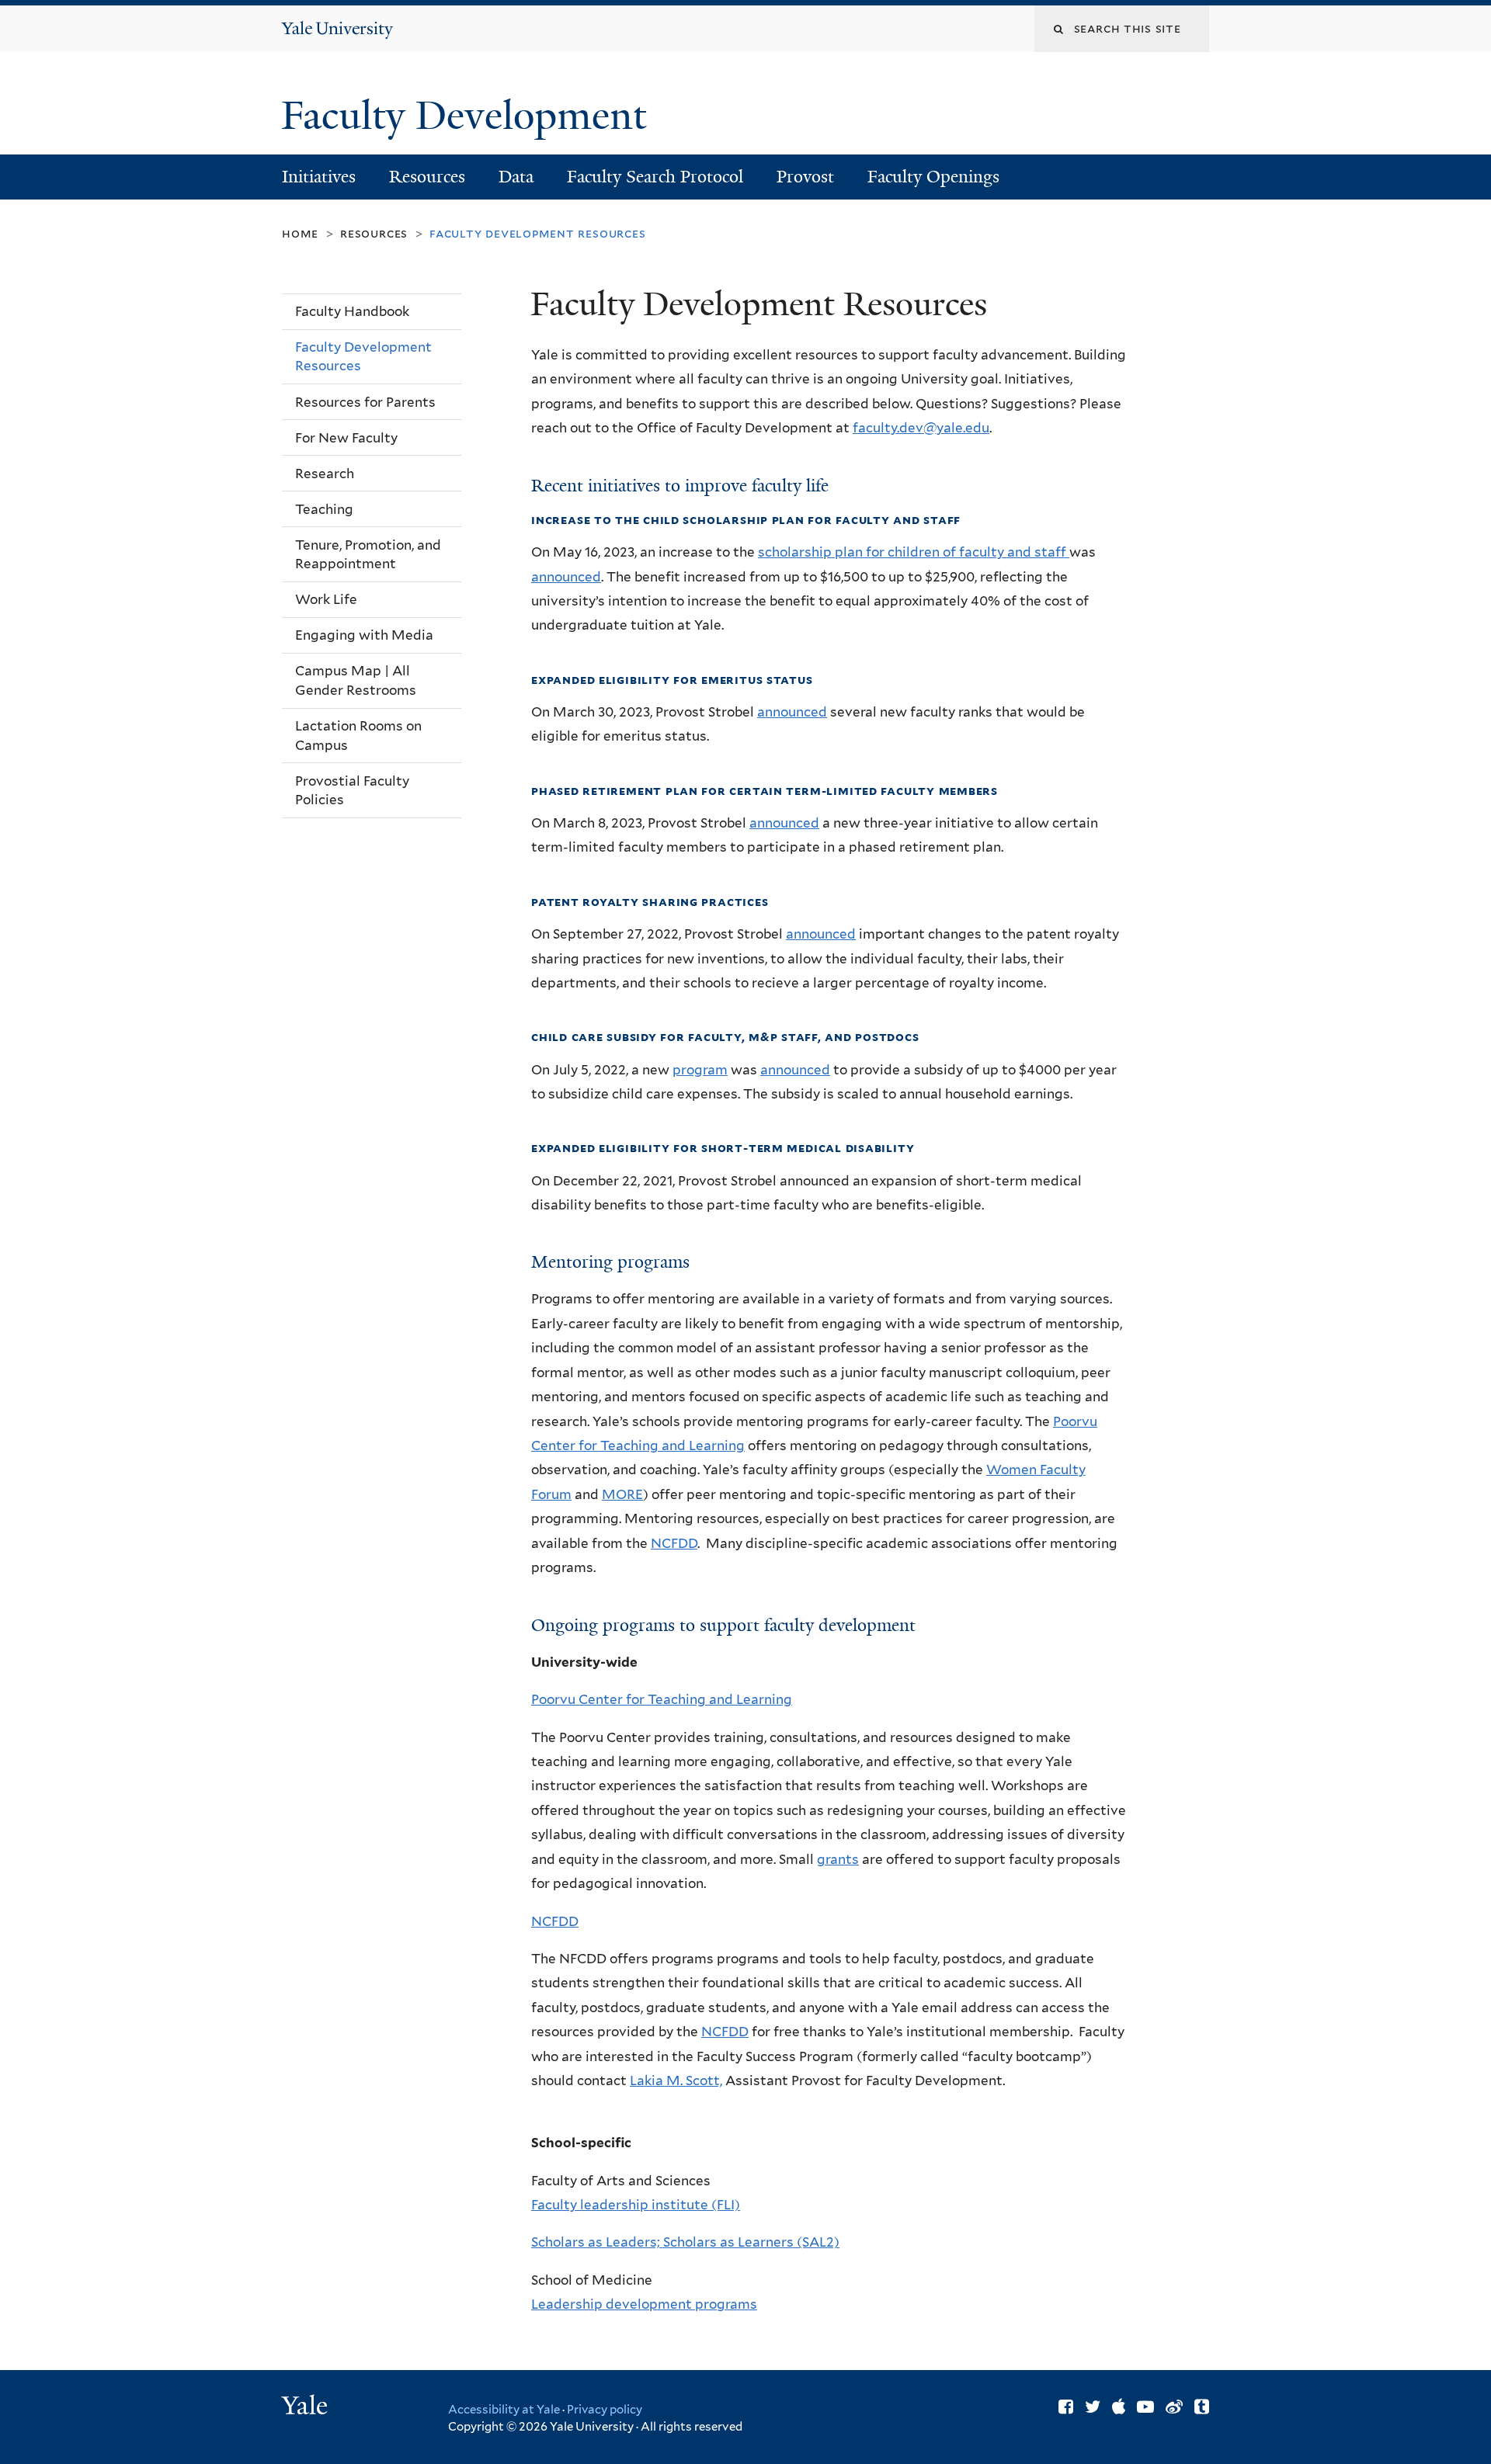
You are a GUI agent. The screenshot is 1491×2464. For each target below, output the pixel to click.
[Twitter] (1093, 2407)
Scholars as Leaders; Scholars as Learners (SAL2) (685, 2242)
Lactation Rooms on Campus (358, 736)
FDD (735, 2032)
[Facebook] (1066, 2407)
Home (300, 233)
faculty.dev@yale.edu (921, 428)
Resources (427, 177)
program (700, 1070)
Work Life (326, 599)
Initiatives (319, 177)
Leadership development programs (644, 2304)
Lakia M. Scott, (676, 2081)
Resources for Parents (365, 402)
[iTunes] (1119, 2407)
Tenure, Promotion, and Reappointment (368, 555)
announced (566, 577)
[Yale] (307, 2407)
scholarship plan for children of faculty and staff (914, 552)
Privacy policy (605, 2410)
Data (516, 177)
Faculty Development (469, 116)
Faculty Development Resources (363, 357)
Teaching (324, 509)
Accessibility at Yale (504, 2410)
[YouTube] (1145, 2407)
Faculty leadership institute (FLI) (636, 2205)
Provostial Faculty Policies (352, 791)
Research (325, 474)
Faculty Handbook (352, 311)
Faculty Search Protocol (655, 177)
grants (838, 1859)
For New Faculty (346, 438)
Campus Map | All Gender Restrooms (356, 680)
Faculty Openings (933, 177)
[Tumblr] (1202, 2407)
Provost (805, 177)
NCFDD (674, 1543)
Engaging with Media (364, 635)
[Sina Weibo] (1174, 2407)
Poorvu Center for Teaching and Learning (662, 1699)
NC (711, 2032)
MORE (622, 1494)
